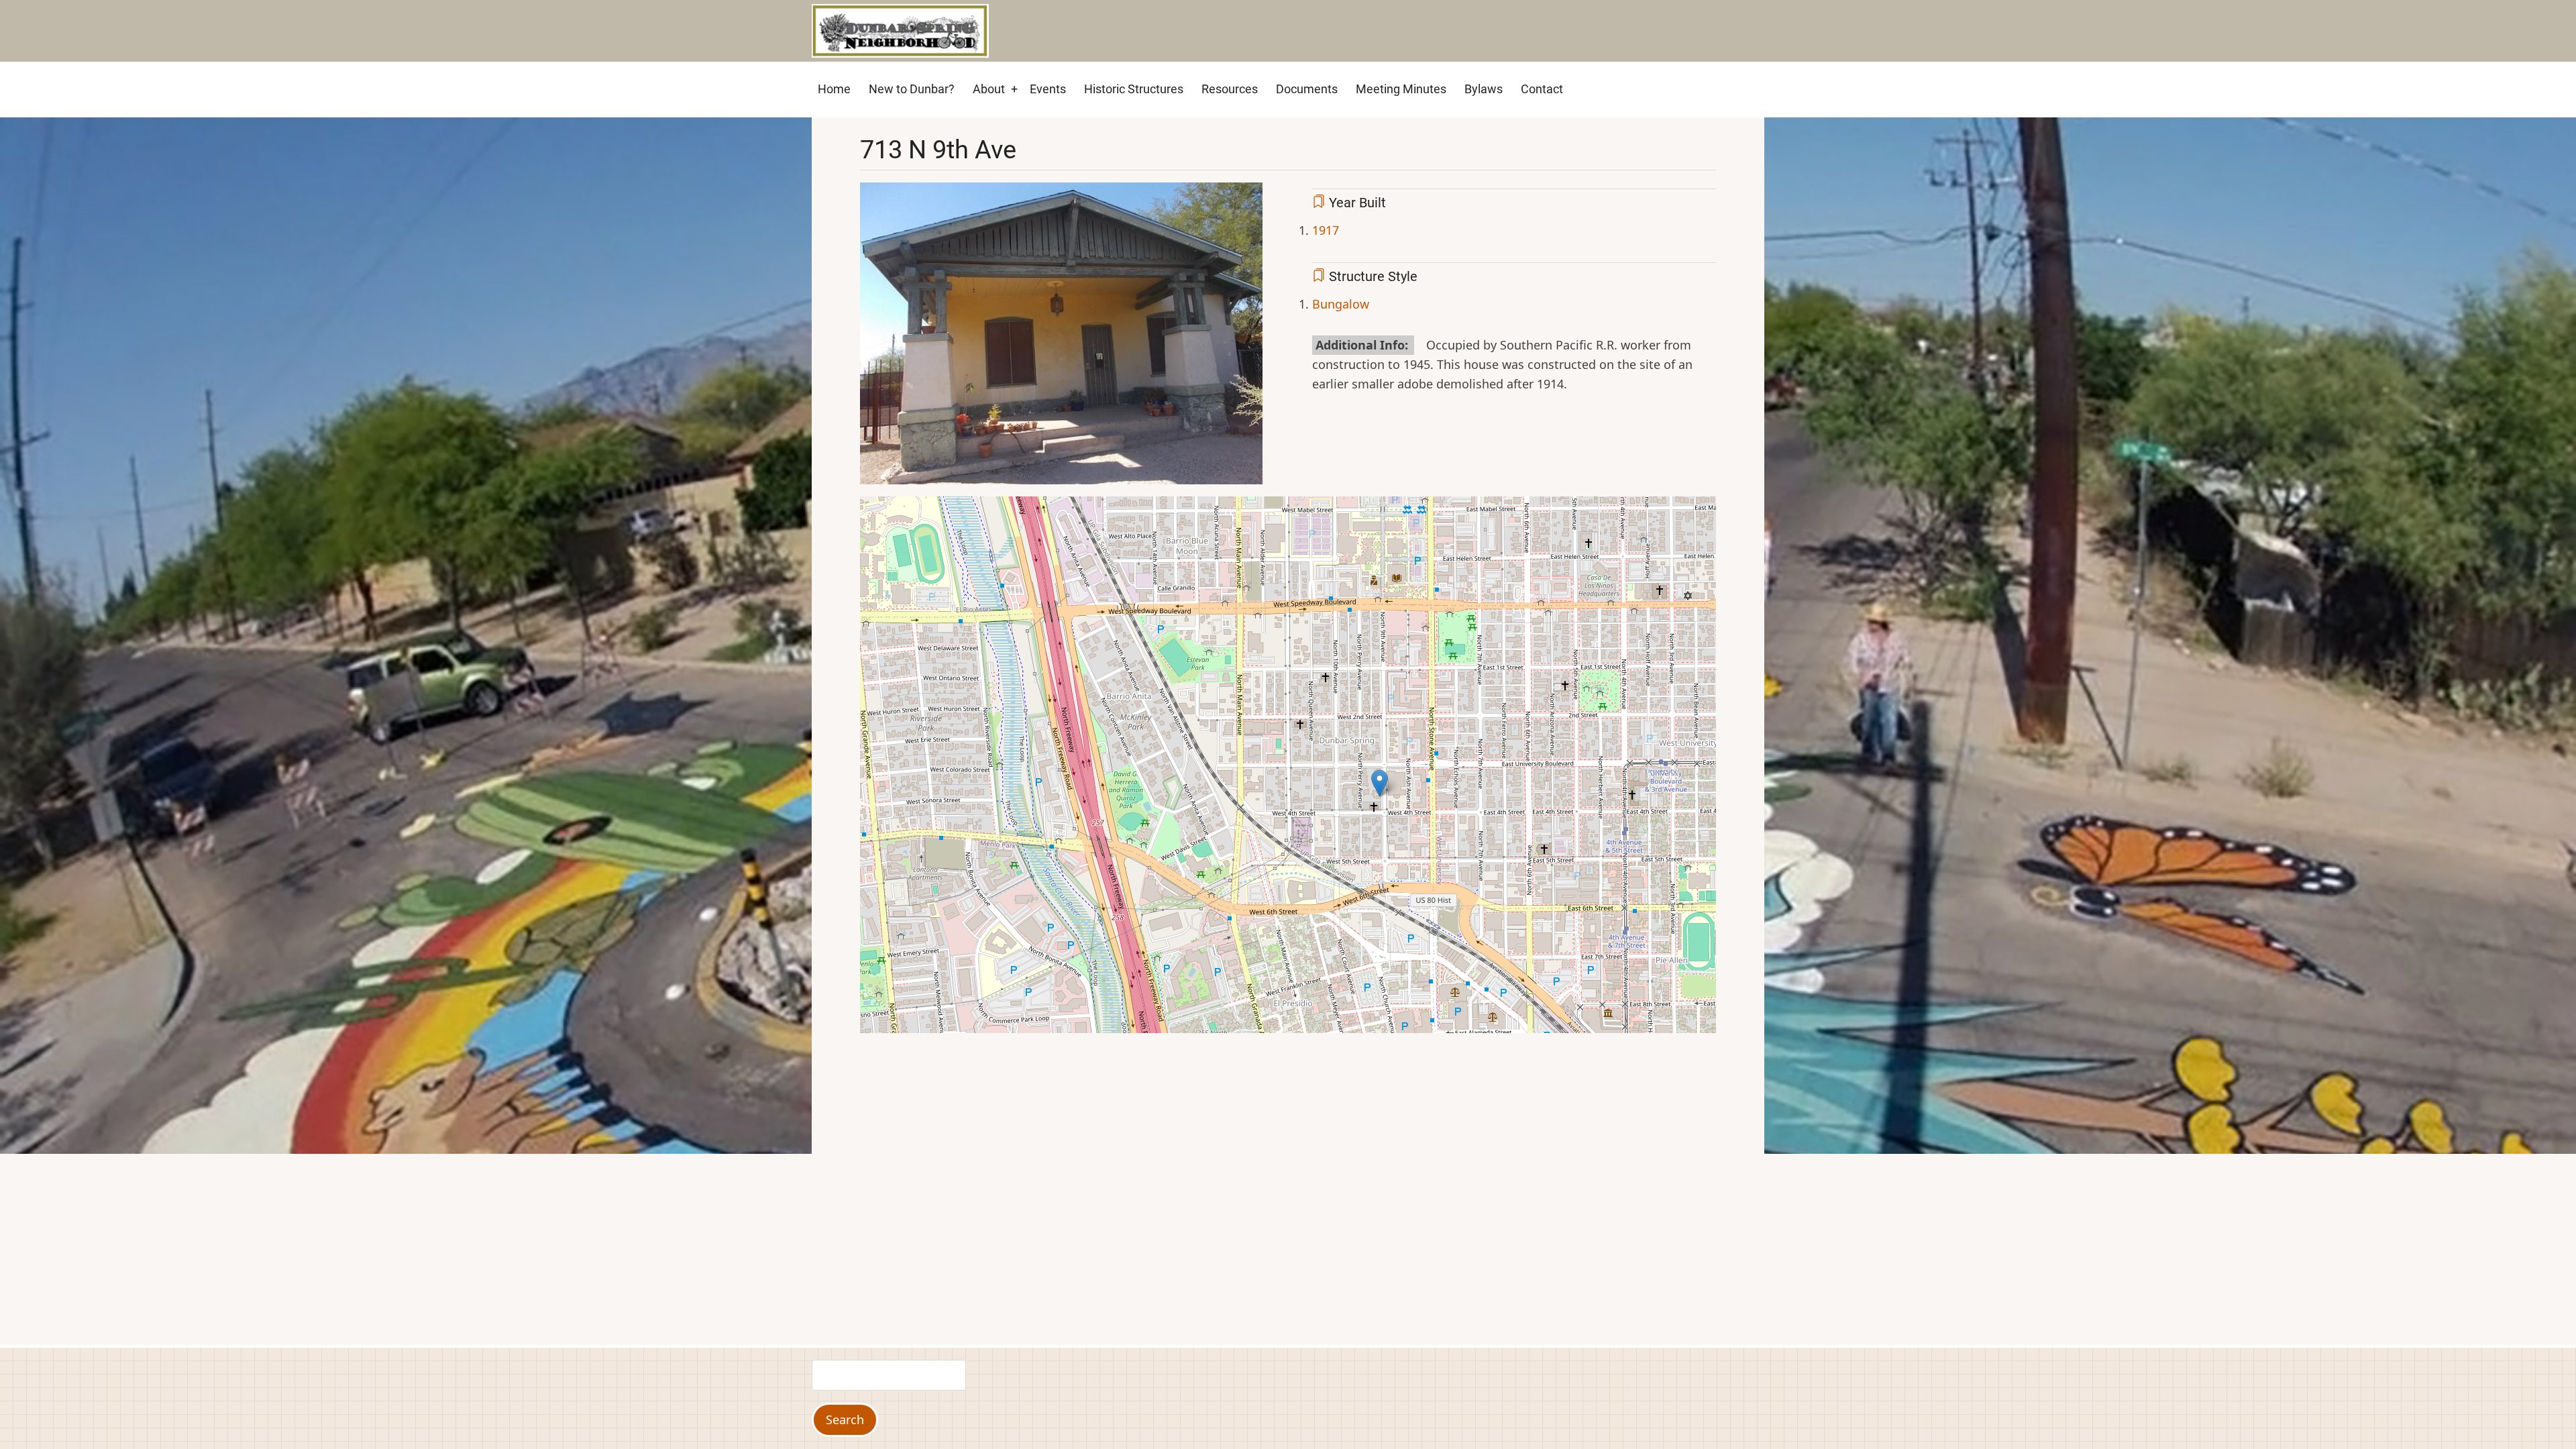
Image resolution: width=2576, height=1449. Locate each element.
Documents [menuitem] (1307, 89)
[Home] (900, 30)
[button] (1061, 338)
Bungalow (1341, 304)
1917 (1326, 230)
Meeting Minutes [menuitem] (1401, 89)
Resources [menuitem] (1230, 89)
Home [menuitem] (834, 89)
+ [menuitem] (1014, 89)
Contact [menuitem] (1542, 89)
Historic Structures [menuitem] (1134, 89)
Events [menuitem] (1048, 89)
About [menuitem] (989, 89)
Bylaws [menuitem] (1484, 89)
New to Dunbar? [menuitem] (912, 89)
